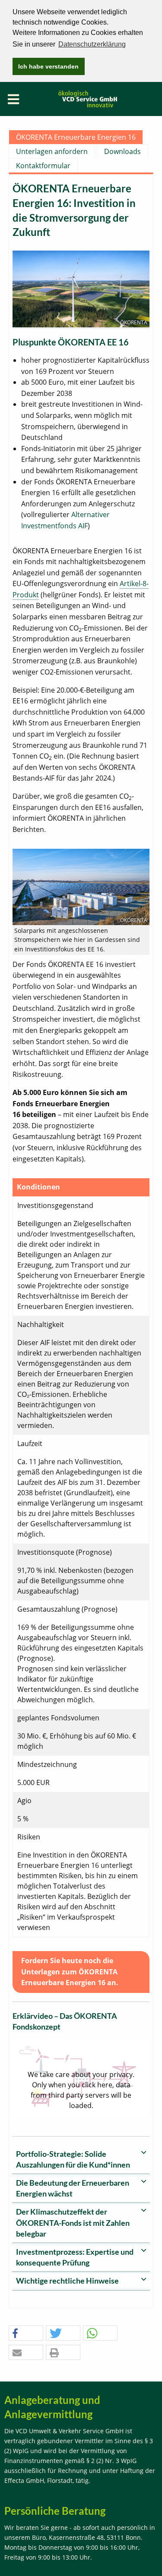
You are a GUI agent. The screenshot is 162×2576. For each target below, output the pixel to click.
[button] (26, 2333)
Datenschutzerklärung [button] (92, 44)
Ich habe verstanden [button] (48, 66)
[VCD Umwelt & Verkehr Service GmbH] (88, 98)
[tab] (81, 2160)
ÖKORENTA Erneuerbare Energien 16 (76, 137)
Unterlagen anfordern (52, 151)
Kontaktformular (43, 166)
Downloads (122, 151)
